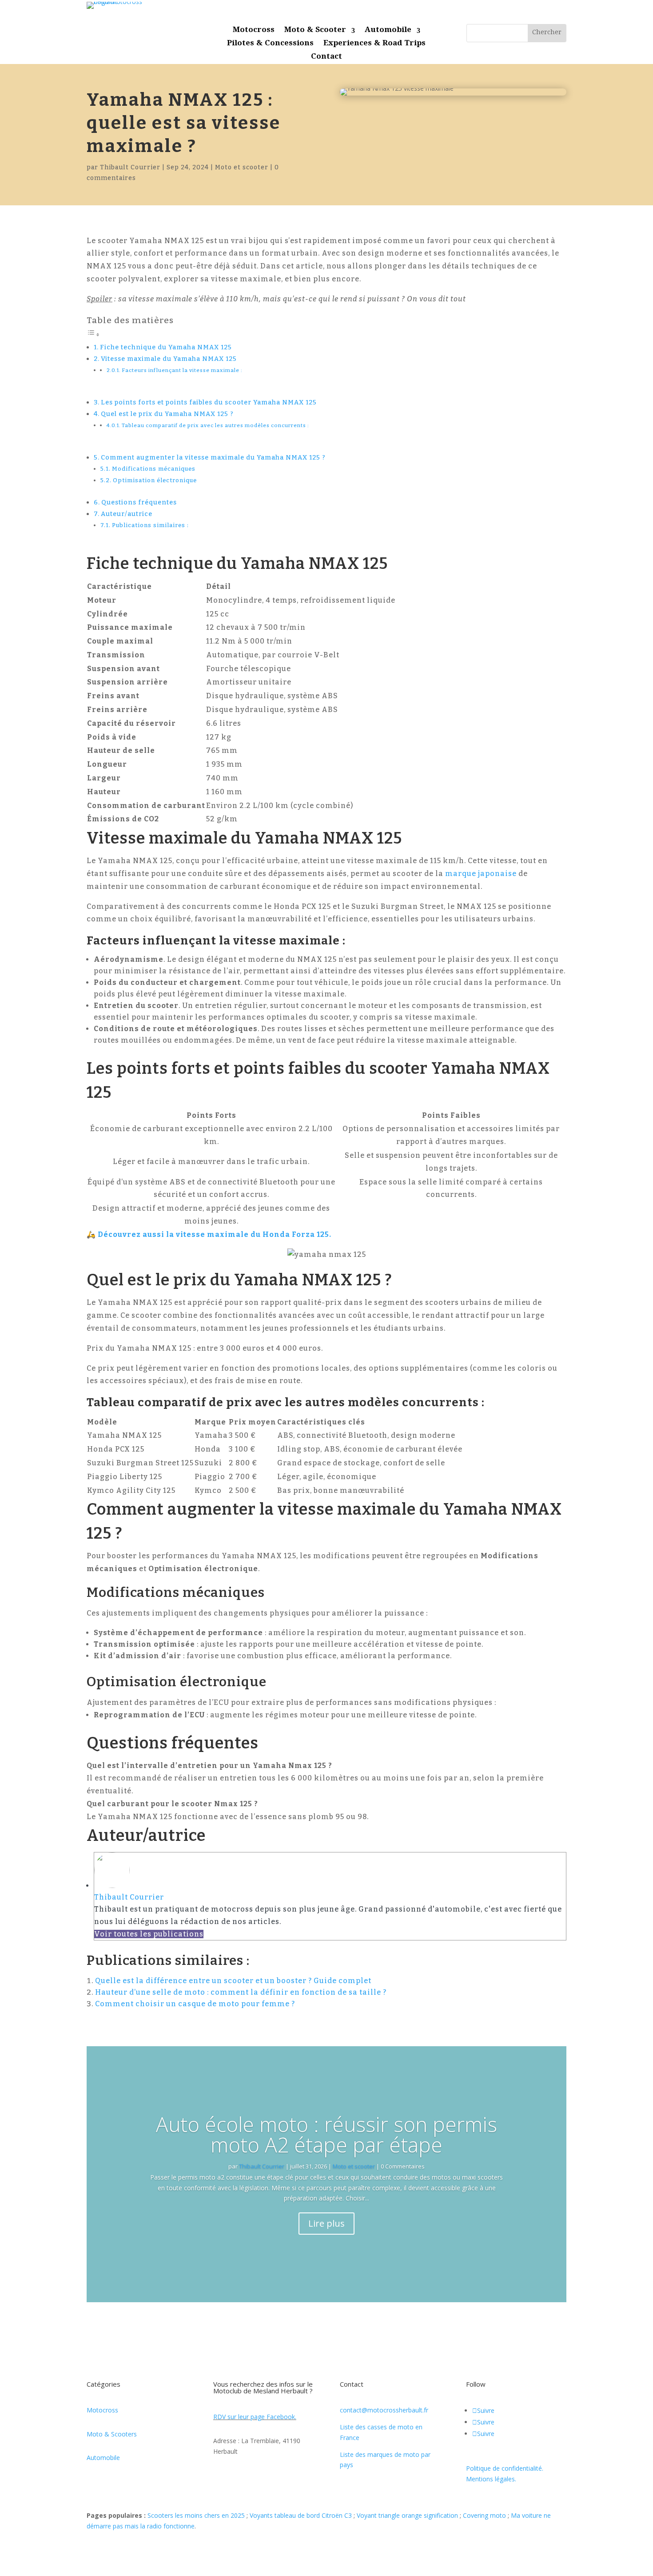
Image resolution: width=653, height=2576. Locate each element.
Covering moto (484, 2515)
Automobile (388, 32)
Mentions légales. (491, 2479)
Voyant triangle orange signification (407, 2515)
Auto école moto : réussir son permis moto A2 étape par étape (326, 2134)
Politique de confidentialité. (505, 2468)
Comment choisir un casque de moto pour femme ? (195, 2004)
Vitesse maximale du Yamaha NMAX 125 (169, 359)
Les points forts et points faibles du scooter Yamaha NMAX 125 (209, 402)
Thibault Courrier (130, 167)
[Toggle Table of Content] (93, 334)
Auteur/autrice (127, 514)
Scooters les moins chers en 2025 (196, 2515)
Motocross (254, 32)
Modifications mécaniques (154, 469)
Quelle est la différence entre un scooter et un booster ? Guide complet (233, 1981)
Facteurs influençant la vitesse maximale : (182, 370)
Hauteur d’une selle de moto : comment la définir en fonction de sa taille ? (241, 1992)
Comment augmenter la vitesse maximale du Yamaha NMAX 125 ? (213, 457)
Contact (326, 58)
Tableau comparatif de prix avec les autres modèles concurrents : (215, 425)
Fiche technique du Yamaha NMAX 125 (166, 347)
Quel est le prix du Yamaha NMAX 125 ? (167, 414)
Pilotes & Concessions (270, 45)
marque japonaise (481, 874)
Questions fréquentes (139, 502)
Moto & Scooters (112, 2434)
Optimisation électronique (155, 480)
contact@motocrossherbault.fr (384, 2410)
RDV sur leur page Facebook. (255, 2417)
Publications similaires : (150, 525)
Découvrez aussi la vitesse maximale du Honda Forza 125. (215, 1234)
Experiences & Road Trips (374, 45)
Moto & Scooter (315, 32)
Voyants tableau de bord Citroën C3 (301, 2515)
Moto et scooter (242, 167)
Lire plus (326, 2223)
